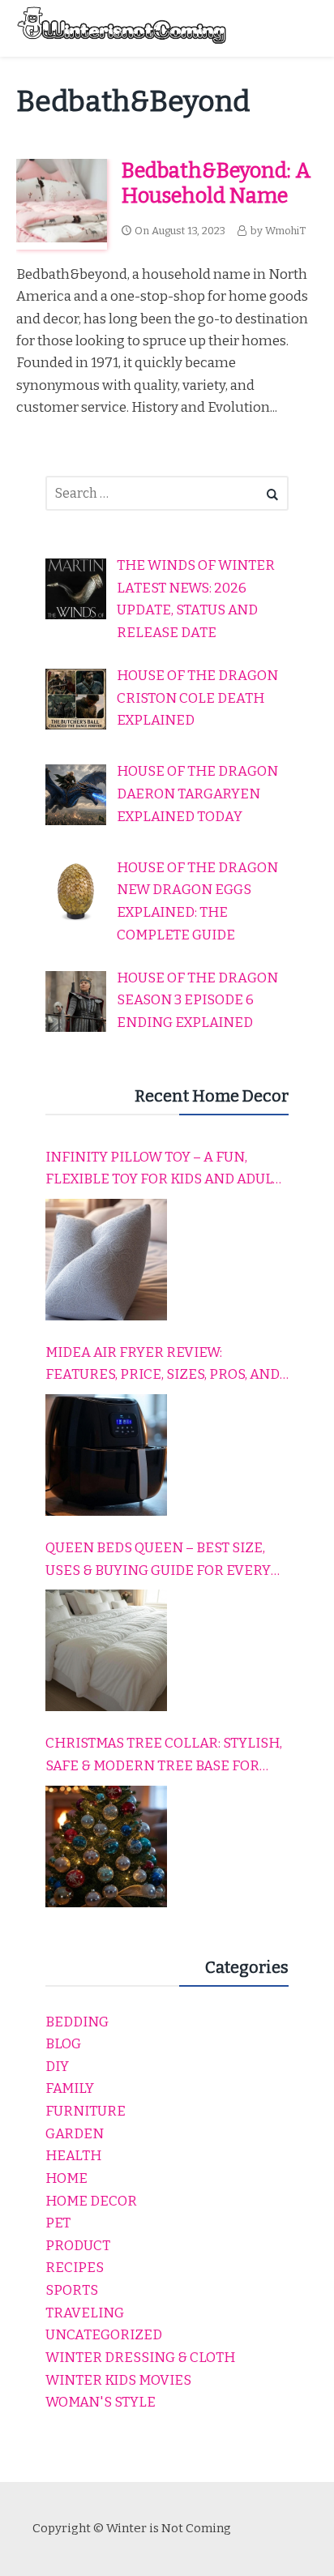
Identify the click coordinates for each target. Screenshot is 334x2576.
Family (70, 2088)
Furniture (86, 2111)
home (66, 2178)
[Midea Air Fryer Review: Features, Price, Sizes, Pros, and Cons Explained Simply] (106, 1455)
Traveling (85, 2313)
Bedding (77, 2022)
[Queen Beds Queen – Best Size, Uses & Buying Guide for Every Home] (106, 1650)
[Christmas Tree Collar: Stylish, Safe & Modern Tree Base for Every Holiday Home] (106, 1846)
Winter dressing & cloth (140, 2358)
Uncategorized (104, 2335)
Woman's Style (101, 2402)
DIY (57, 2067)
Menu (302, 28)
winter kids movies (118, 2380)
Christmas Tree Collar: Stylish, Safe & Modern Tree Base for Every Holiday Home (164, 1756)
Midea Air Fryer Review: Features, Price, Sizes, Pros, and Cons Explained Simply (163, 1365)
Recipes (75, 2268)
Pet (58, 2223)
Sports (72, 2290)
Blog (63, 2044)
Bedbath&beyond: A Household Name (216, 183)
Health (73, 2156)
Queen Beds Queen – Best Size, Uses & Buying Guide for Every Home (158, 1560)
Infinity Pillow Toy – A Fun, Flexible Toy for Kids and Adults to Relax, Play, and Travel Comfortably (167, 1170)
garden (75, 2134)
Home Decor (91, 2201)
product (78, 2246)
